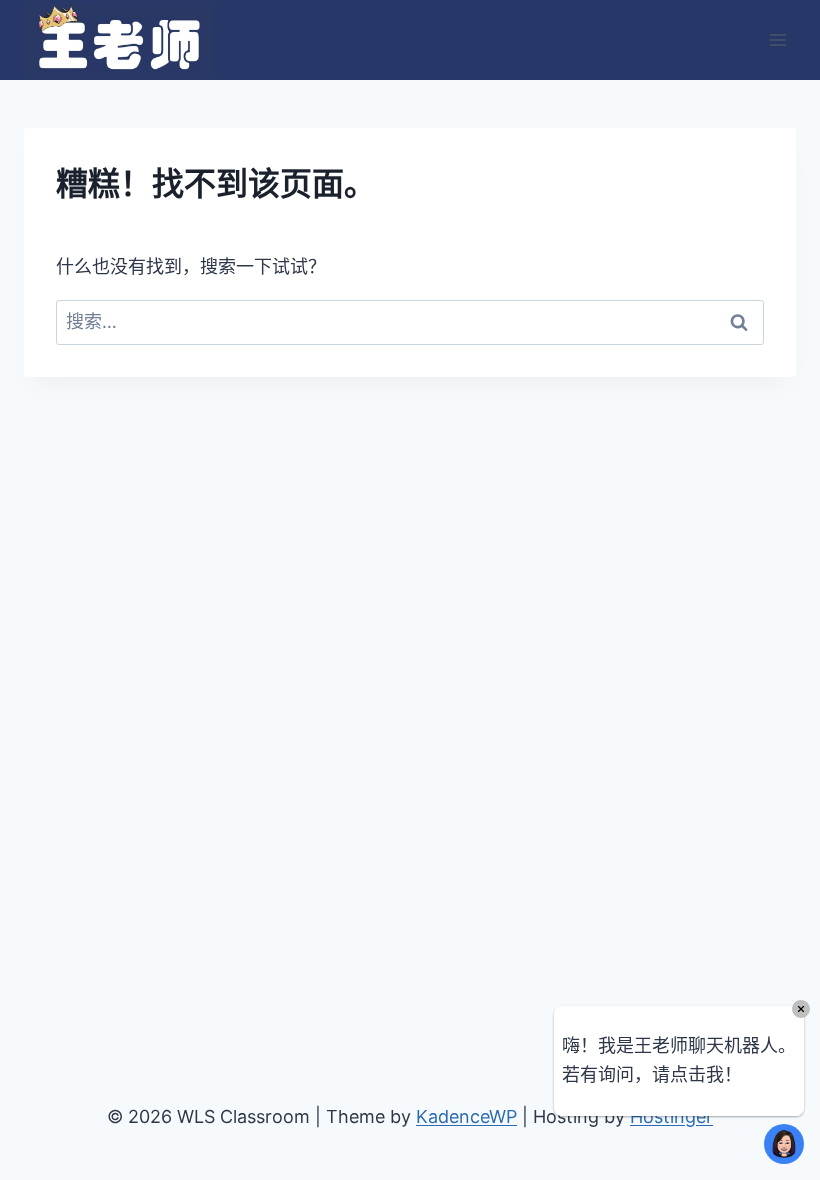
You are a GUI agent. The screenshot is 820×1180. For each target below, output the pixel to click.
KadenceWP (466, 1116)
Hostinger (671, 1116)
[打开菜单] (777, 39)
